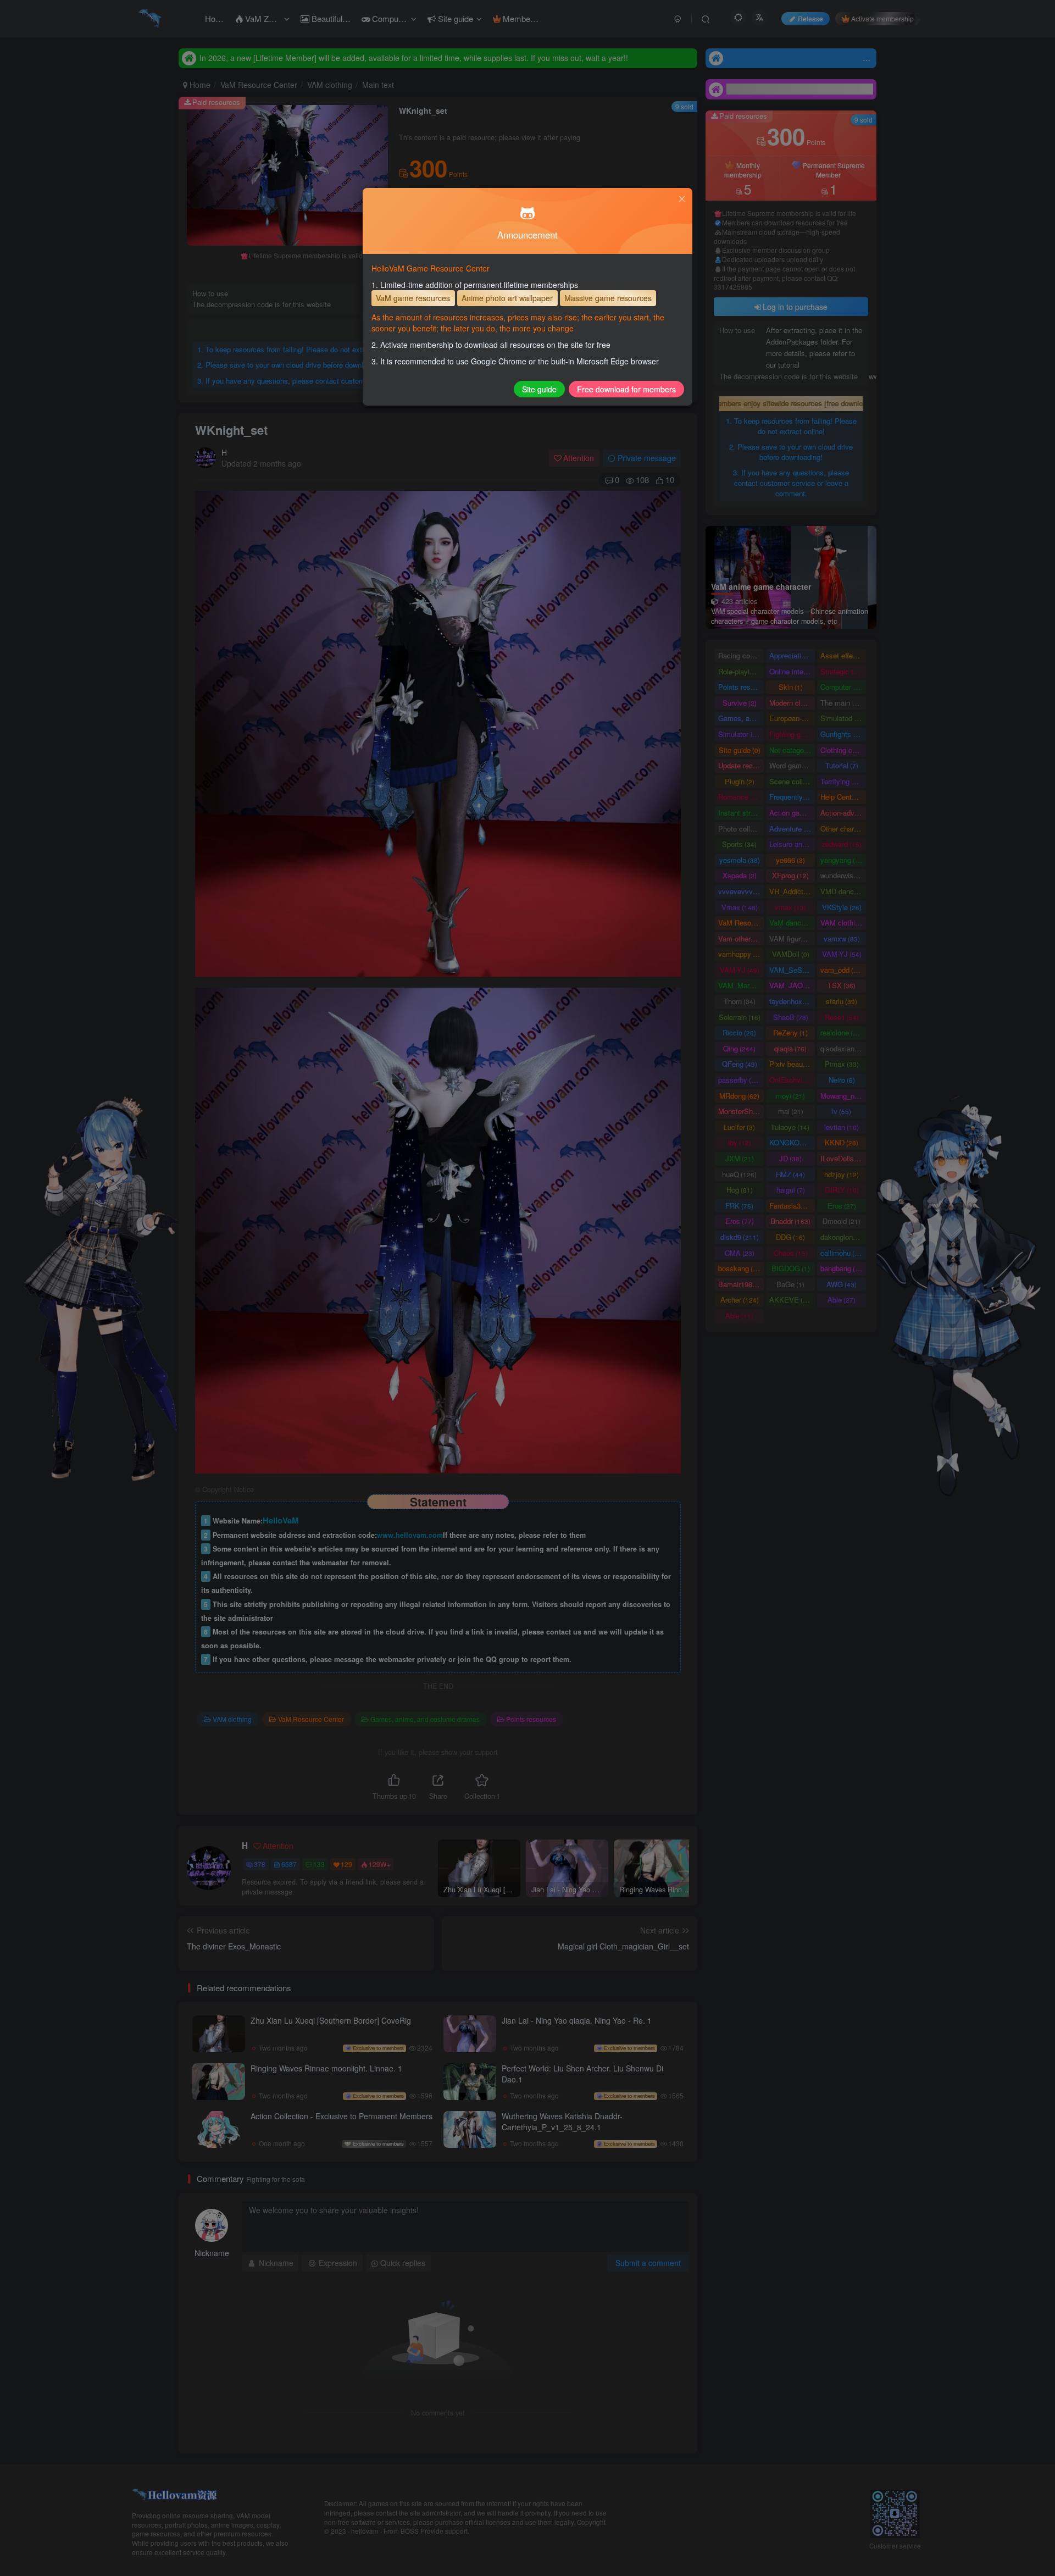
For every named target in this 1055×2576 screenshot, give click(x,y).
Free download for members (626, 389)
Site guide (539, 389)
